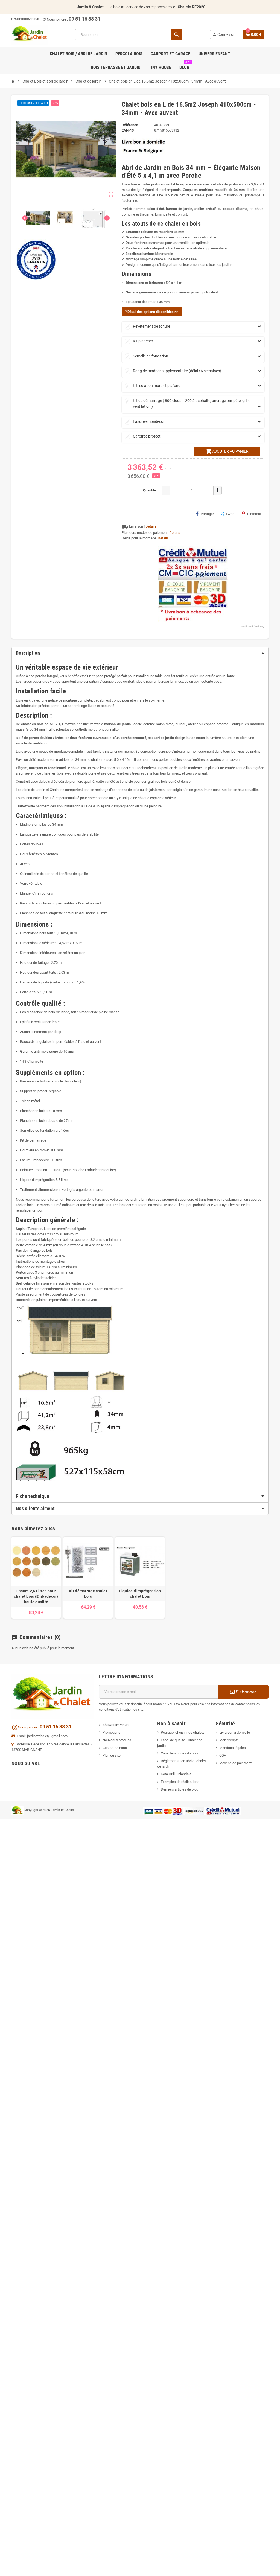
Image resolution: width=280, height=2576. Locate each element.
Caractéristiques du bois (180, 1753)
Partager (207, 514)
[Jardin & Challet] (30, 34)
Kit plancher (139, 341)
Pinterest (254, 514)
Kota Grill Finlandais (176, 1774)
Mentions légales (233, 1748)
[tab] (140, 653)
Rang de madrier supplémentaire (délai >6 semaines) (173, 371)
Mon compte (229, 1740)
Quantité (150, 490)
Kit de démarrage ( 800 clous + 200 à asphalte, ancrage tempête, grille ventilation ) (188, 404)
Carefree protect (143, 436)
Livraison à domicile (235, 1732)
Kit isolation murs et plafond (153, 386)
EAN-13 (128, 130)
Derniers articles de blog (180, 1789)
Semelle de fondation (147, 356)
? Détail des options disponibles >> (152, 312)
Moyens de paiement (235, 1763)
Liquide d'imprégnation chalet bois (140, 1594)
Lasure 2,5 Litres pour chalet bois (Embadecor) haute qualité (36, 1596)
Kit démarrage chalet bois (88, 1594)
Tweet (231, 514)
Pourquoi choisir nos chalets (183, 1732)
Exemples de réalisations (180, 1782)
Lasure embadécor (145, 421)
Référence (130, 125)
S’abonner (245, 1692)
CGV (223, 1755)
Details (151, 526)
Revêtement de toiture (148, 326)
